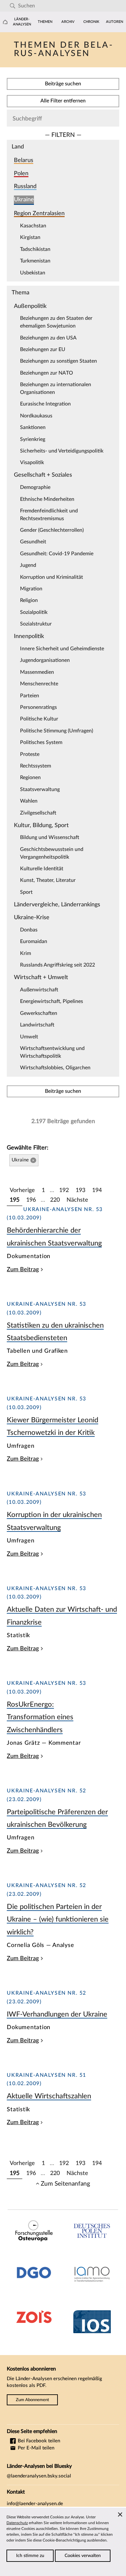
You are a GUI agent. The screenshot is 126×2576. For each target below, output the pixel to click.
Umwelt (29, 1037)
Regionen (30, 778)
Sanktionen (33, 427)
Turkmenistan (35, 261)
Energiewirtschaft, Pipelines (52, 1001)
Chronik (91, 22)
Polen (21, 173)
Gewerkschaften (39, 1013)
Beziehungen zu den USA (48, 338)
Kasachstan (33, 226)
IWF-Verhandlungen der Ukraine (57, 2014)
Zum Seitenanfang (65, 2184)
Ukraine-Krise (32, 917)
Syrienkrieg (33, 439)
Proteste (30, 754)
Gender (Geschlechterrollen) (52, 530)
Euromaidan (34, 941)
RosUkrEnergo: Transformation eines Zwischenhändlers (40, 1717)
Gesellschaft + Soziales (43, 475)
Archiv (68, 22)
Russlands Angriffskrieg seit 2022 (58, 965)
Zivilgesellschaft (38, 813)
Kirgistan (30, 237)
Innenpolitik (29, 636)
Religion (29, 600)
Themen (45, 22)
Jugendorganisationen (45, 660)
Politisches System (41, 742)
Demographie (35, 487)
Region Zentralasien (39, 213)
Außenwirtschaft (39, 990)
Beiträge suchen (63, 84)
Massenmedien (37, 672)
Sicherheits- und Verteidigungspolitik (62, 451)
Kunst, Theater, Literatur (48, 880)
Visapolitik (32, 463)
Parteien (30, 696)
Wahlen (29, 801)
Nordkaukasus (36, 416)
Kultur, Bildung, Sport (41, 825)
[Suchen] (12, 6)
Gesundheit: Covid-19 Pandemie (57, 554)
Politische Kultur (39, 719)
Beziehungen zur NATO (47, 373)
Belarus (24, 160)
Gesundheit (33, 542)
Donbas (29, 930)
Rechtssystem (36, 766)
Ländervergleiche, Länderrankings (57, 905)
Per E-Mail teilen (35, 2448)
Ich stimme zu (30, 2556)
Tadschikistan (35, 249)
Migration (31, 589)
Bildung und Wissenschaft (50, 837)
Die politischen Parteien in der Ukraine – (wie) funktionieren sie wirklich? (58, 1919)
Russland (25, 186)
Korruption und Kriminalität (52, 577)
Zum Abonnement (32, 2400)
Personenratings (38, 707)
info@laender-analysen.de (35, 2504)
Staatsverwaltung (40, 789)
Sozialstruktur (36, 624)
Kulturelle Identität (42, 869)
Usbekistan (33, 273)
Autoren (115, 22)
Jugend (28, 565)
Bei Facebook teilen (38, 2441)
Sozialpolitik (34, 612)
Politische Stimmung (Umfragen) (57, 731)
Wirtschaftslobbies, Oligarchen (55, 1068)
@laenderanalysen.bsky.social (39, 2476)
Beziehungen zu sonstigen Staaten (58, 361)
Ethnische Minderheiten (47, 499)
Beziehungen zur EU (43, 349)
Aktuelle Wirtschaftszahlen (49, 2096)
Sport (26, 892)
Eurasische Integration (45, 404)
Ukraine (24, 200)
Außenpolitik (30, 306)
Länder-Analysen (22, 22)
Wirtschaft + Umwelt (41, 977)
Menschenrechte (39, 684)
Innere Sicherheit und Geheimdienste (62, 649)
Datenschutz (17, 2523)
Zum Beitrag (23, 1269)
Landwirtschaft (37, 1025)
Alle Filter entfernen (63, 101)
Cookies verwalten (83, 2556)
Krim (26, 953)
